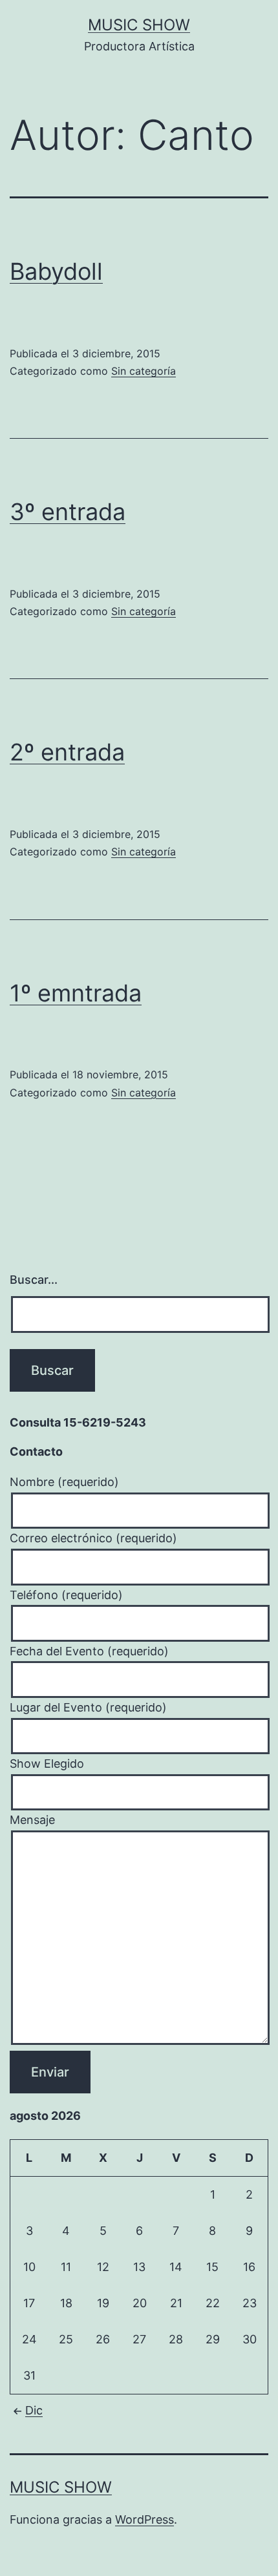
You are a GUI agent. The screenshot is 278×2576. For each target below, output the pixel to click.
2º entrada (67, 752)
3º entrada (68, 512)
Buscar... (34, 1280)
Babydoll (56, 271)
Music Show (139, 25)
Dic (34, 2410)
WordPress (144, 2519)
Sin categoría (144, 371)
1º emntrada (76, 993)
